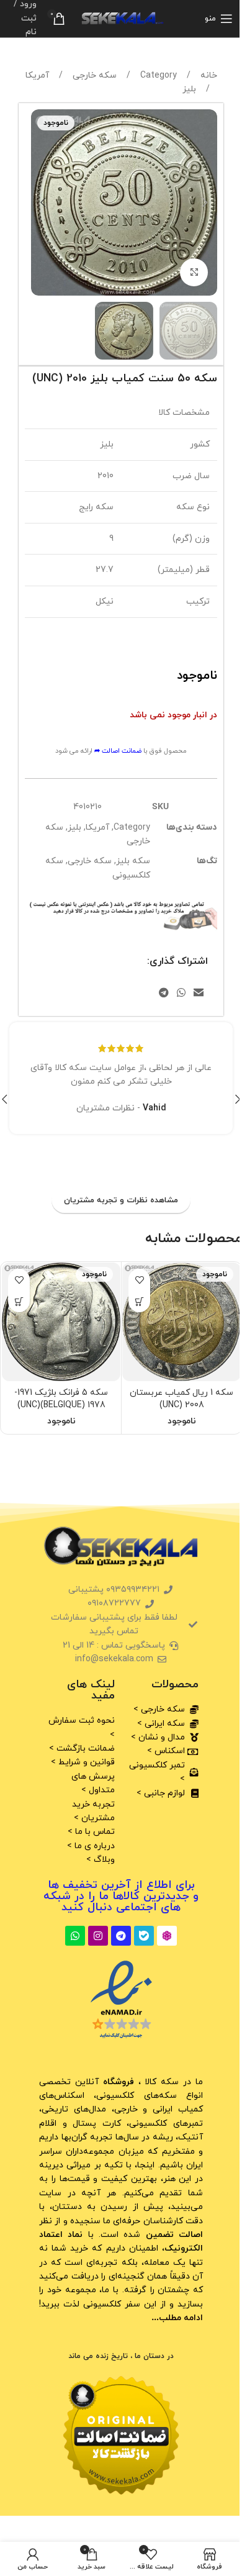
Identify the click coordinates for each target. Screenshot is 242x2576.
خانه (208, 75)
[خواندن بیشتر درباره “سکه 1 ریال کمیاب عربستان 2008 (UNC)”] (139, 1301)
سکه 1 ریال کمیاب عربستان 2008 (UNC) (181, 1399)
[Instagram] (98, 1936)
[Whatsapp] (75, 1936)
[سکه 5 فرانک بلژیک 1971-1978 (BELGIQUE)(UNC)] (61, 1322)
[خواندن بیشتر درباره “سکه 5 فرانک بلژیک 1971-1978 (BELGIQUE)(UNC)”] (19, 1301)
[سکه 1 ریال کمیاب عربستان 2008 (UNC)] (181, 1322)
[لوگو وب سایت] (121, 18)
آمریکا (37, 75)
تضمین (173, 2235)
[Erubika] (167, 1936)
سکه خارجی (93, 75)
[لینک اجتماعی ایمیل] (199, 994)
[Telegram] (121, 1936)
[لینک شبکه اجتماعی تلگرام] (164, 994)
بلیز (189, 89)
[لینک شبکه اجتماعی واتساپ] (181, 994)
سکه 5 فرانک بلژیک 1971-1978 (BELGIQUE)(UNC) (61, 1399)
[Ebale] (144, 1936)
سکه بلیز (133, 861)
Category (157, 75)
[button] (205, 202)
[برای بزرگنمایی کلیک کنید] (194, 272)
